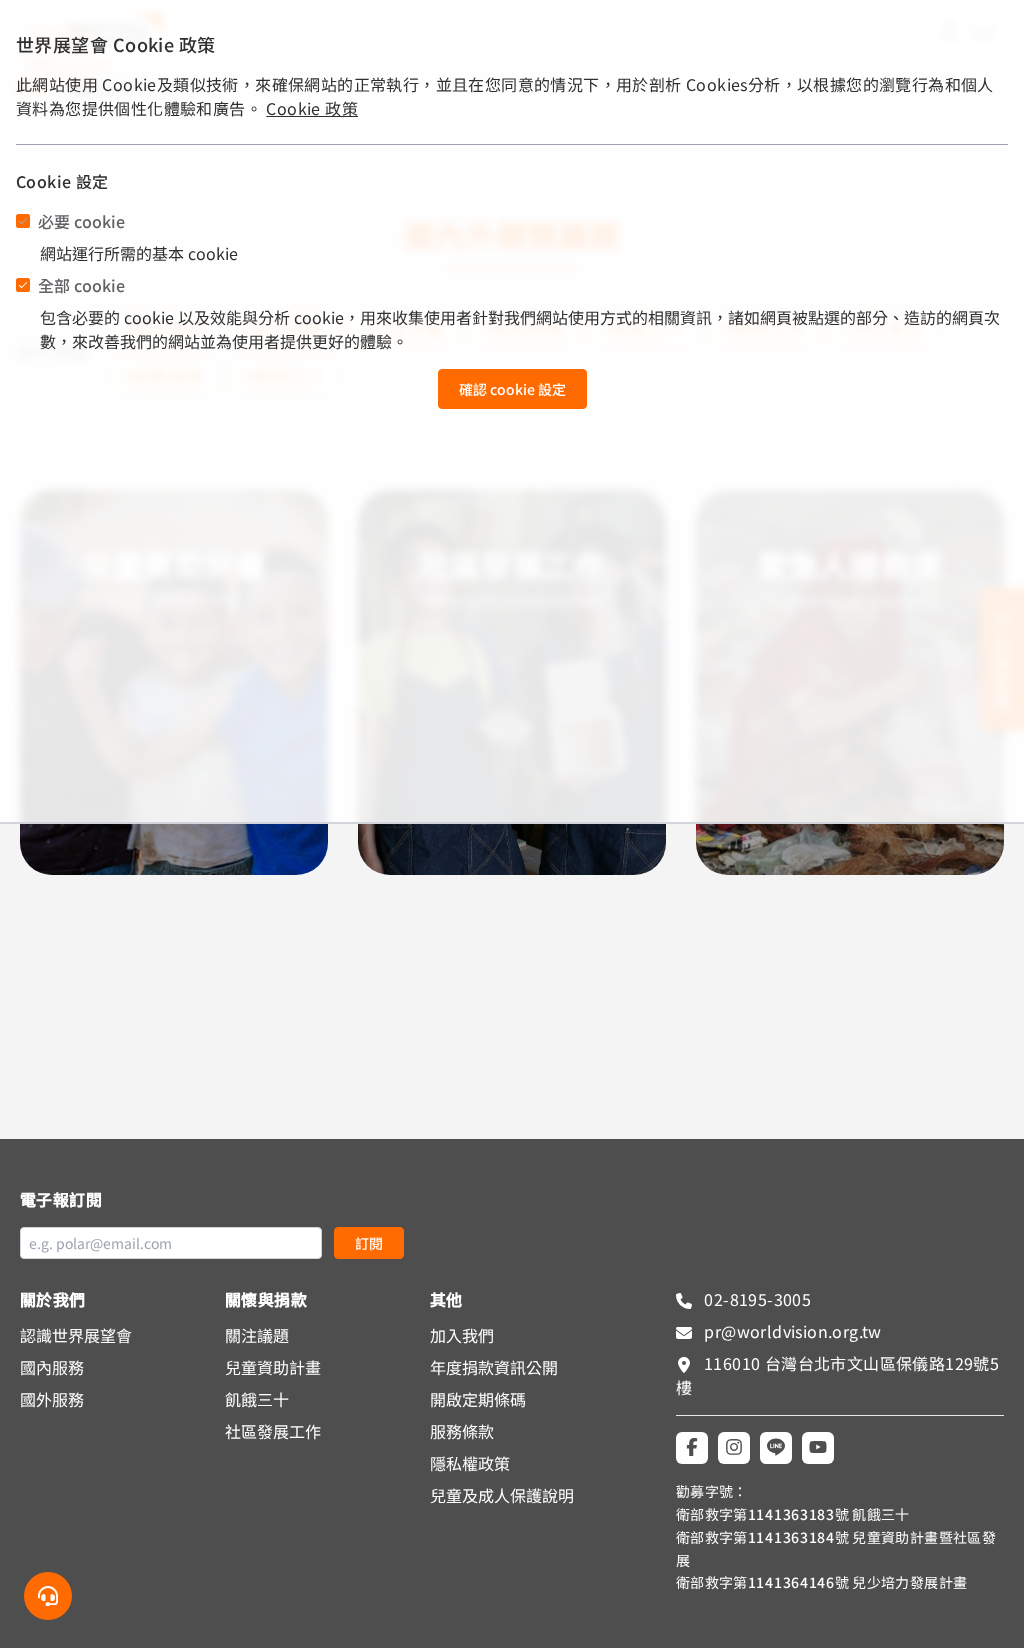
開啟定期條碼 (478, 1399)
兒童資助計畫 (273, 1367)
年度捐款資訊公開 (494, 1367)
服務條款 (462, 1431)
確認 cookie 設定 (512, 389)
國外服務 (52, 1399)
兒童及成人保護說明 (502, 1495)
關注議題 (257, 1335)
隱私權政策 (470, 1463)
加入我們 (462, 1335)
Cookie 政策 (312, 108)
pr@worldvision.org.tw (791, 1331)
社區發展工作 (273, 1431)
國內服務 (52, 1367)
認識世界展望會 (76, 1335)
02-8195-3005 (755, 1299)
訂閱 (369, 1243)
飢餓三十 (257, 1399)
